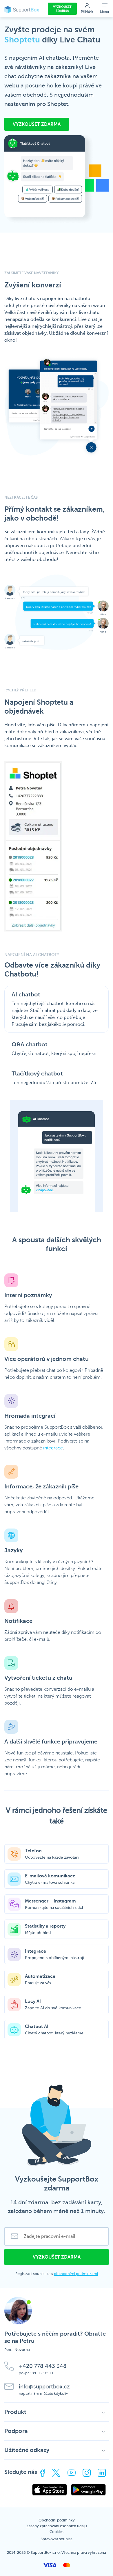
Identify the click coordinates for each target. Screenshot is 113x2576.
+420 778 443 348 (43, 2366)
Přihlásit (87, 12)
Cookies (57, 2532)
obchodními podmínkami (76, 2274)
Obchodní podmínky (57, 2520)
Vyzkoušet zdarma (62, 9)
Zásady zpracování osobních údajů (57, 2526)
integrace (53, 1448)
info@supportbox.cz (44, 2387)
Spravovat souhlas (57, 2539)
